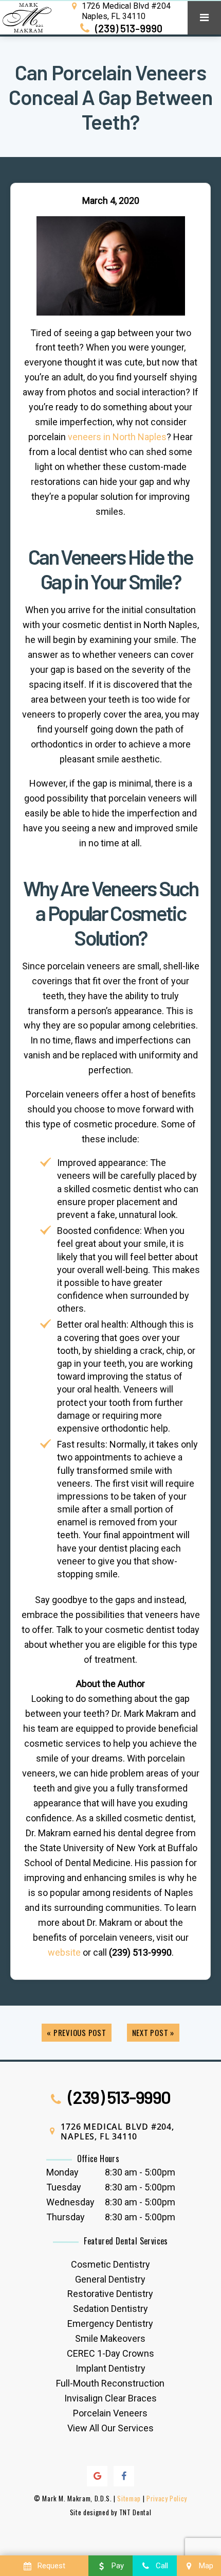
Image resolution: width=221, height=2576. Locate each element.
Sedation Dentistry (110, 2309)
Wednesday (70, 2202)
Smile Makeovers (110, 2338)
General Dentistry (110, 2279)
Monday (62, 2172)
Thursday (66, 2217)
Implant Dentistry (110, 2368)
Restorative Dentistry (110, 2294)
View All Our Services (110, 2428)
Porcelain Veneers (110, 2413)
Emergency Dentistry (110, 2323)
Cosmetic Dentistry (110, 2264)
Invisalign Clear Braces (110, 2398)
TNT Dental (135, 2512)
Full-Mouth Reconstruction (110, 2383)
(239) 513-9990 (128, 28)
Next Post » (153, 2032)
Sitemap (129, 2498)
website (64, 1952)
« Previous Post (76, 2032)
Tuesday (64, 2187)
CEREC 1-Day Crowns (110, 2353)
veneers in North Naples (117, 437)
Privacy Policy (167, 2498)
